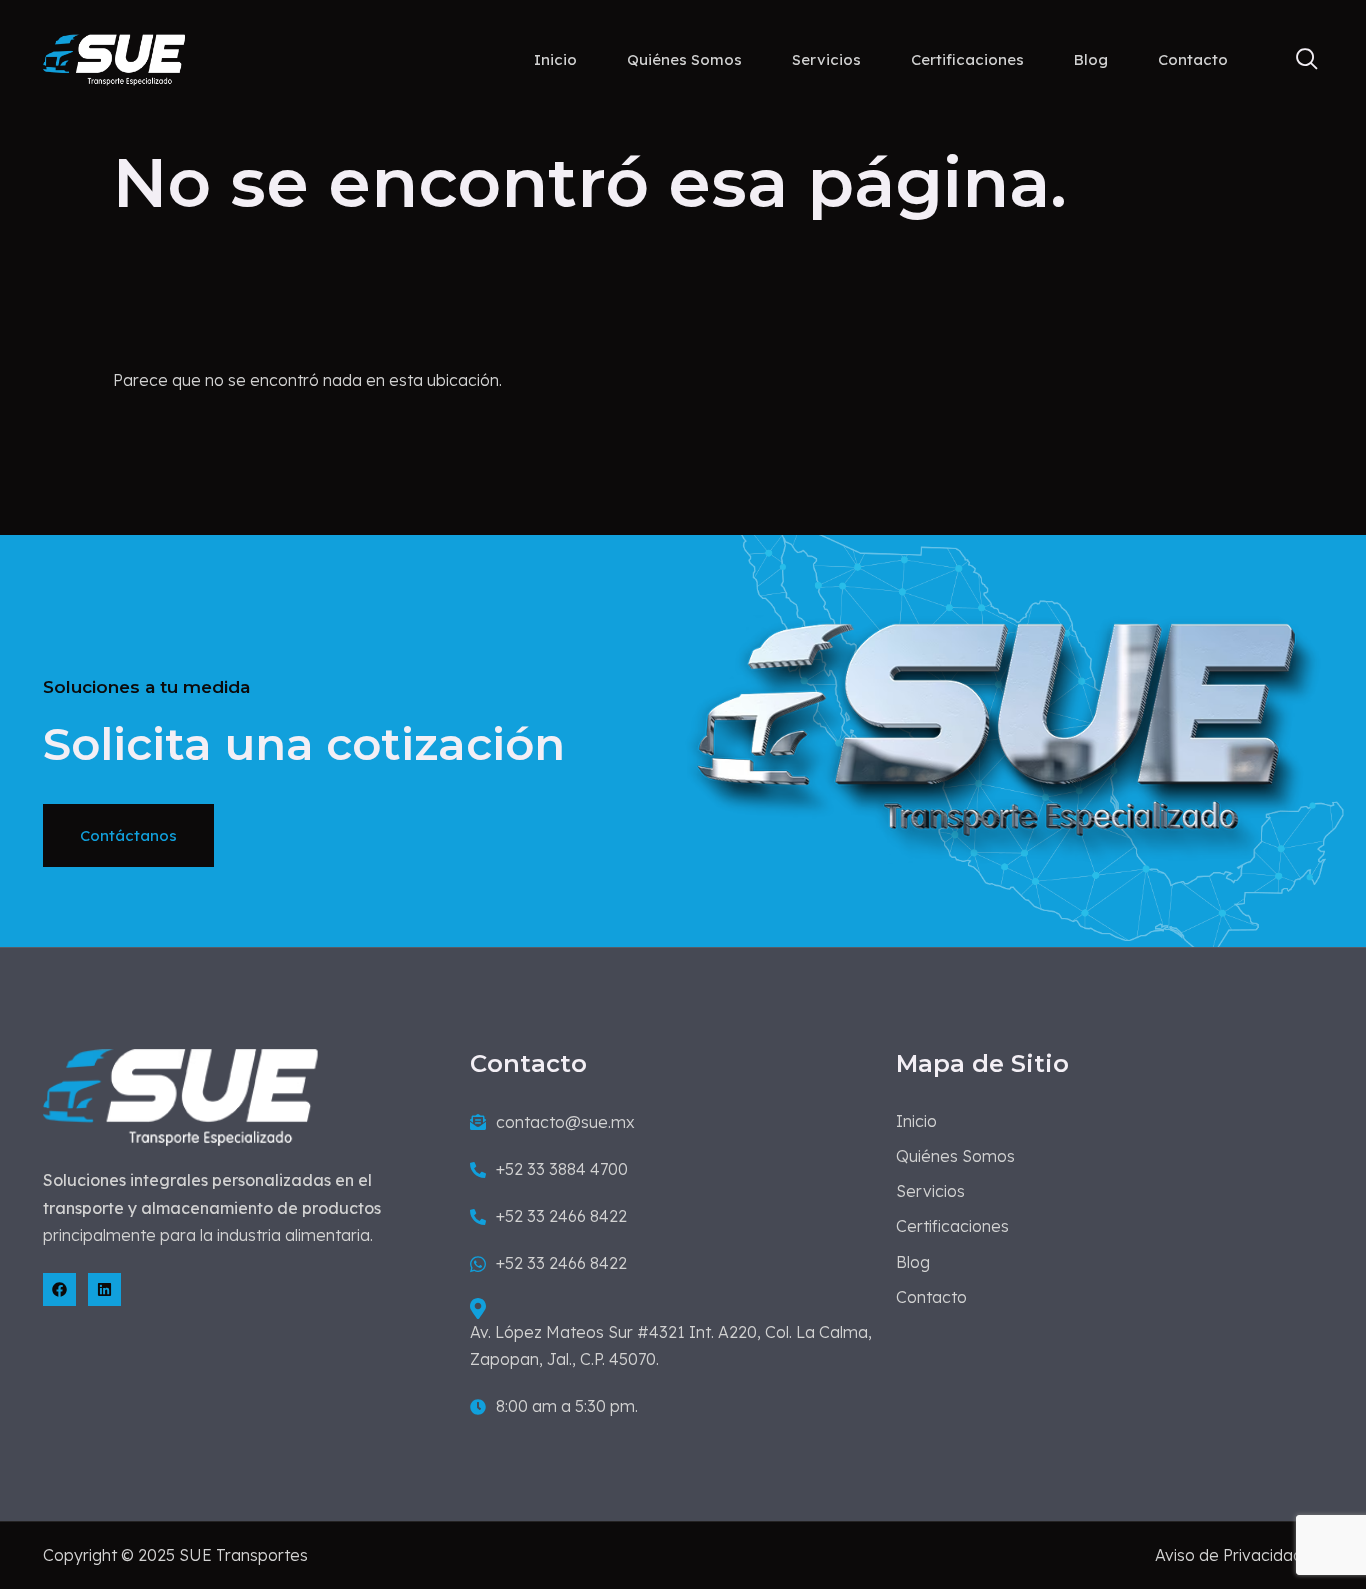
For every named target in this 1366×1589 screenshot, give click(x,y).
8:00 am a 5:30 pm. (567, 1406)
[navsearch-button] (1298, 60)
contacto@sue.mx (565, 1122)
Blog (1091, 59)
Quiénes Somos (684, 59)
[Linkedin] (104, 1289)
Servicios (826, 59)
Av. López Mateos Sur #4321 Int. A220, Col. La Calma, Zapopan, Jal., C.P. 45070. (671, 1345)
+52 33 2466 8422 (561, 1216)
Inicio (555, 59)
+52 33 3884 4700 (562, 1169)
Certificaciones (967, 59)
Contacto (1193, 59)
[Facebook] (59, 1289)
